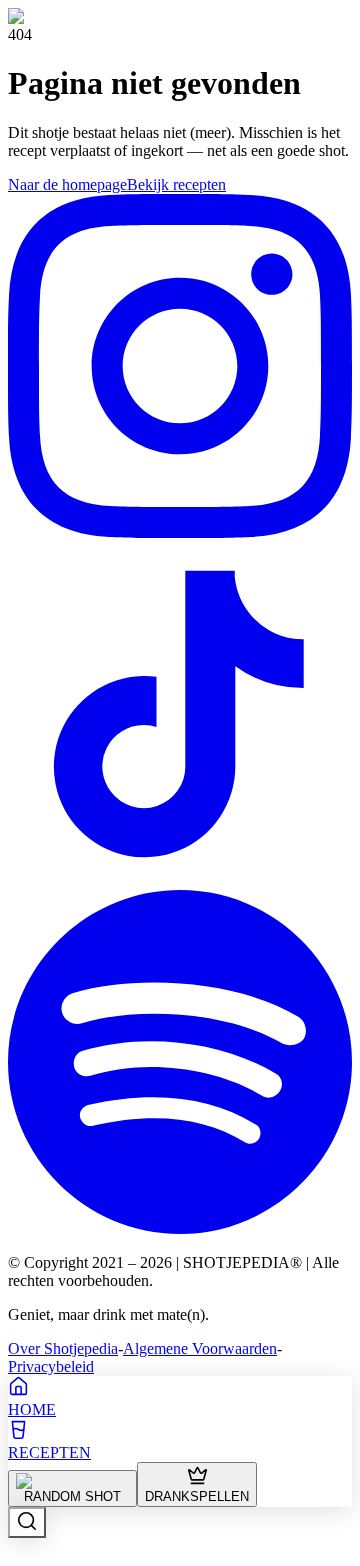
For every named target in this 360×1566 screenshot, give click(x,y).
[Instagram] (180, 532)
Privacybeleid (51, 1366)
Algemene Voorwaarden (200, 1348)
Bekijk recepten (176, 184)
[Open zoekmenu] (27, 1522)
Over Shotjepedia (63, 1348)
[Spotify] (180, 1228)
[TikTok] (180, 880)
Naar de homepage (67, 184)
